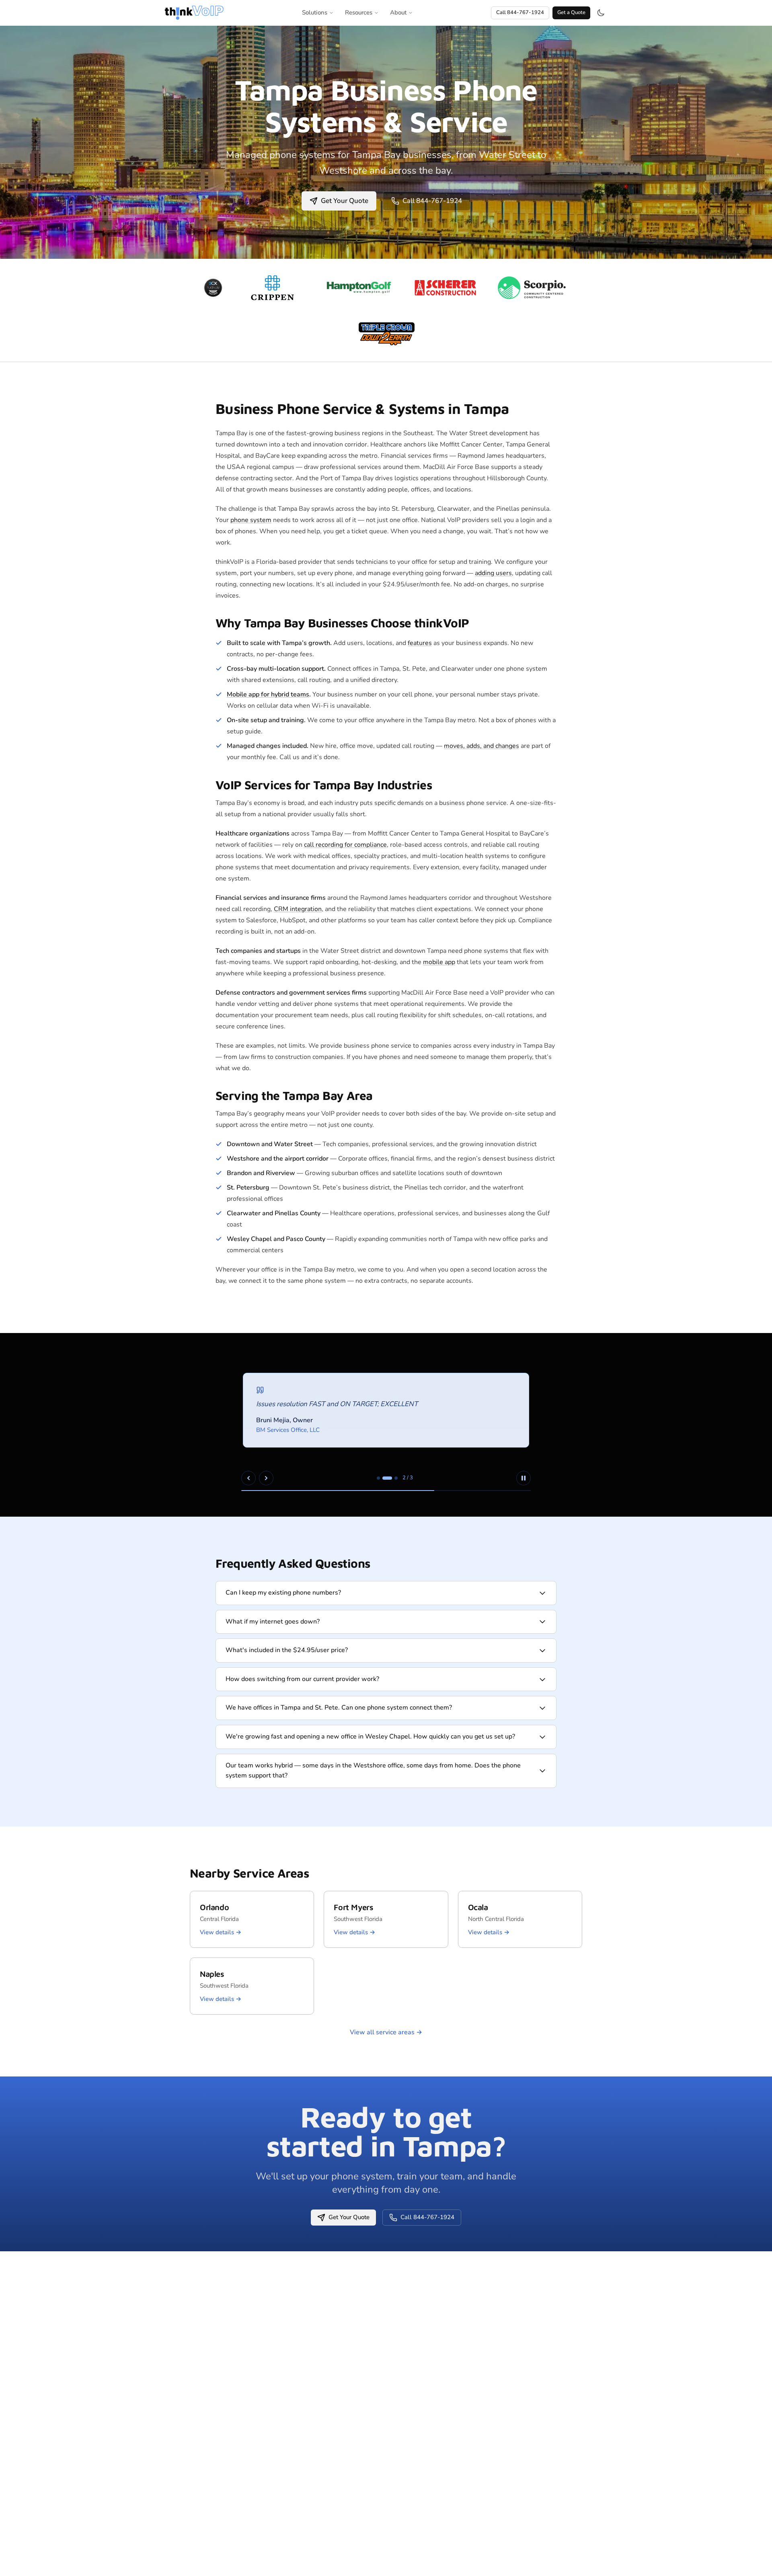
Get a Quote (571, 12)
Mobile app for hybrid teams (268, 694)
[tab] (378, 1478)
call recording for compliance (345, 845)
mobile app (439, 962)
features (420, 643)
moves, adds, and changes (481, 746)
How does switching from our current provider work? (302, 1679)
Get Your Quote (345, 201)
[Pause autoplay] (524, 1478)
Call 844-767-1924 (520, 12)
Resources (359, 12)
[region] (386, 1425)
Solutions (315, 12)
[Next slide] (266, 1478)
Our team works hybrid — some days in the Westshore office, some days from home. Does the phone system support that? (373, 1771)
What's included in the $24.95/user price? (287, 1650)
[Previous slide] (248, 1478)
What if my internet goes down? (273, 1622)
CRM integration (298, 909)
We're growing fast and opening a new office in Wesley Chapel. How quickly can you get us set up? (370, 1736)
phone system (251, 520)
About (398, 12)
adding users (493, 573)
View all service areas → (386, 2032)
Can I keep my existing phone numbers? (283, 1593)
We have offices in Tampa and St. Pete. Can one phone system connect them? (339, 1708)
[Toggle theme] (601, 13)
